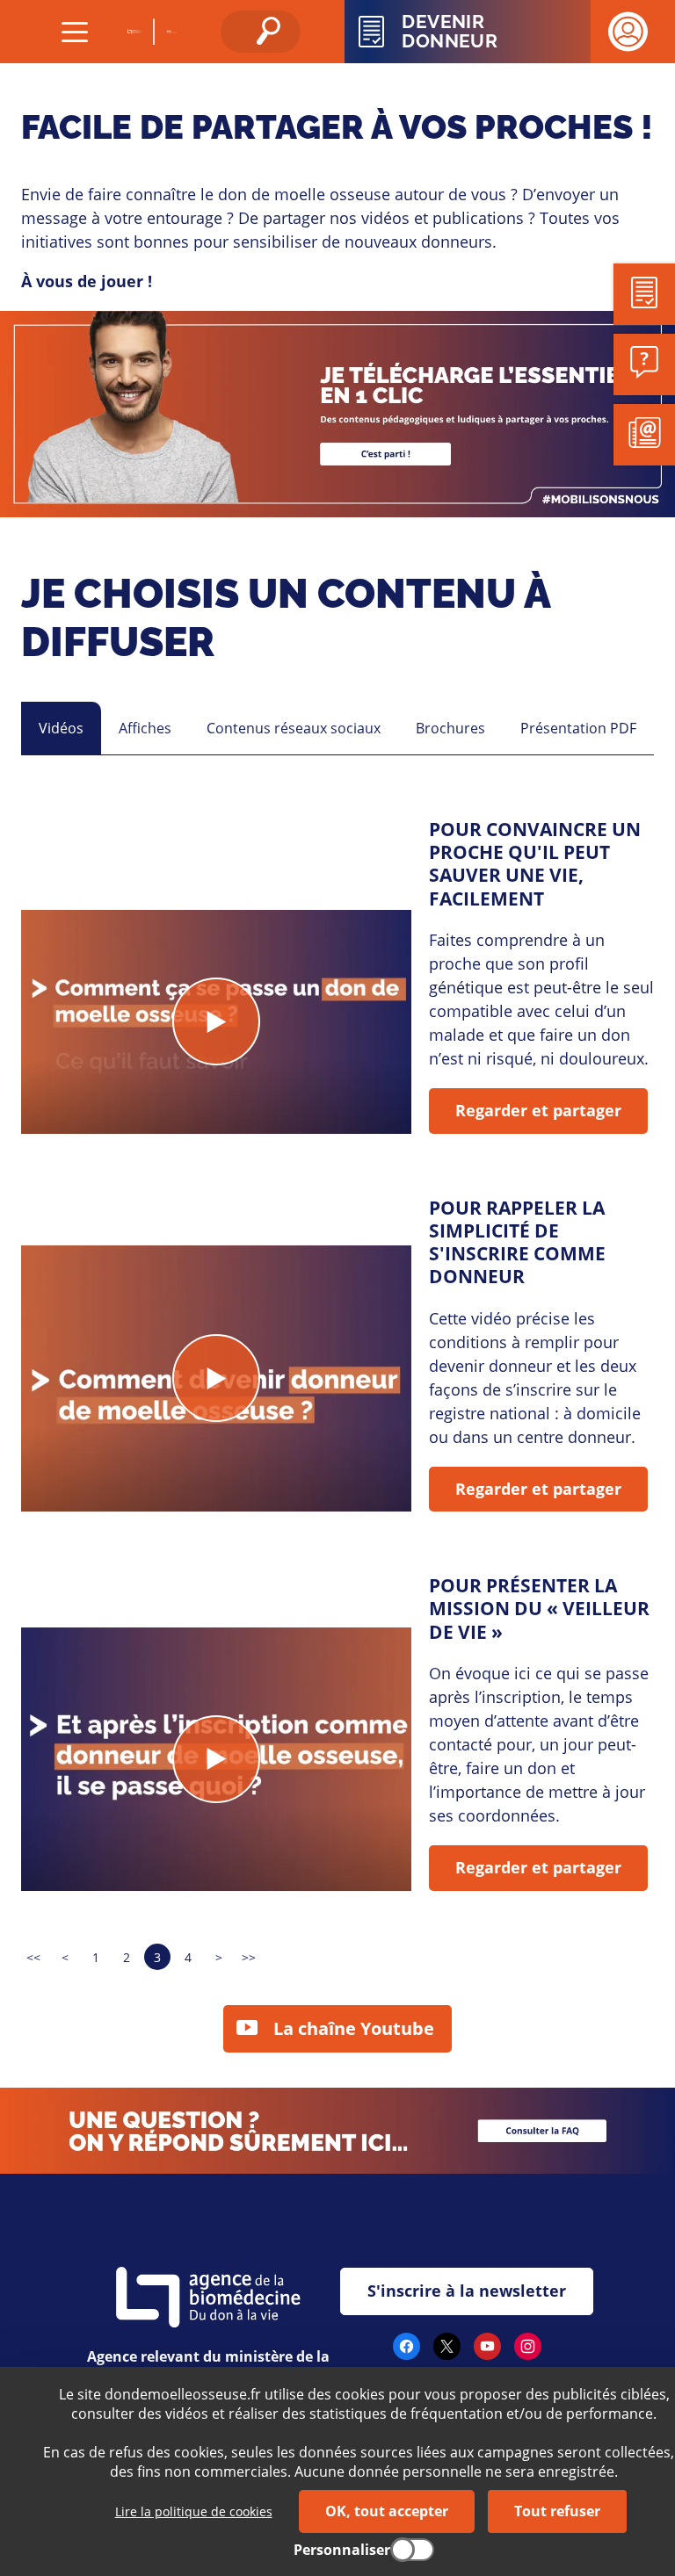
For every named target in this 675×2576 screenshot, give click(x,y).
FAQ (15, 2099)
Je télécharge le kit (67, 322)
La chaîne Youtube (354, 2028)
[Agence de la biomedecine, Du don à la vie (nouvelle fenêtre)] (135, 32)
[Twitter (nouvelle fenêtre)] (447, 2353)
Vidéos (61, 728)
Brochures (450, 728)
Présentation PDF (578, 728)
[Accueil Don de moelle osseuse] (171, 32)
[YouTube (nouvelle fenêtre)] (487, 2353)
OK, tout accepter (387, 2511)
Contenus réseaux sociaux (294, 728)
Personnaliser (342, 2550)
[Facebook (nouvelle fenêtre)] (406, 2353)
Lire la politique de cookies (194, 2511)
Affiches (145, 728)
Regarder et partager (538, 1110)
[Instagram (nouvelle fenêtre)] (528, 2353)
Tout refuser (557, 2511)
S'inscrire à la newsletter (467, 2291)
